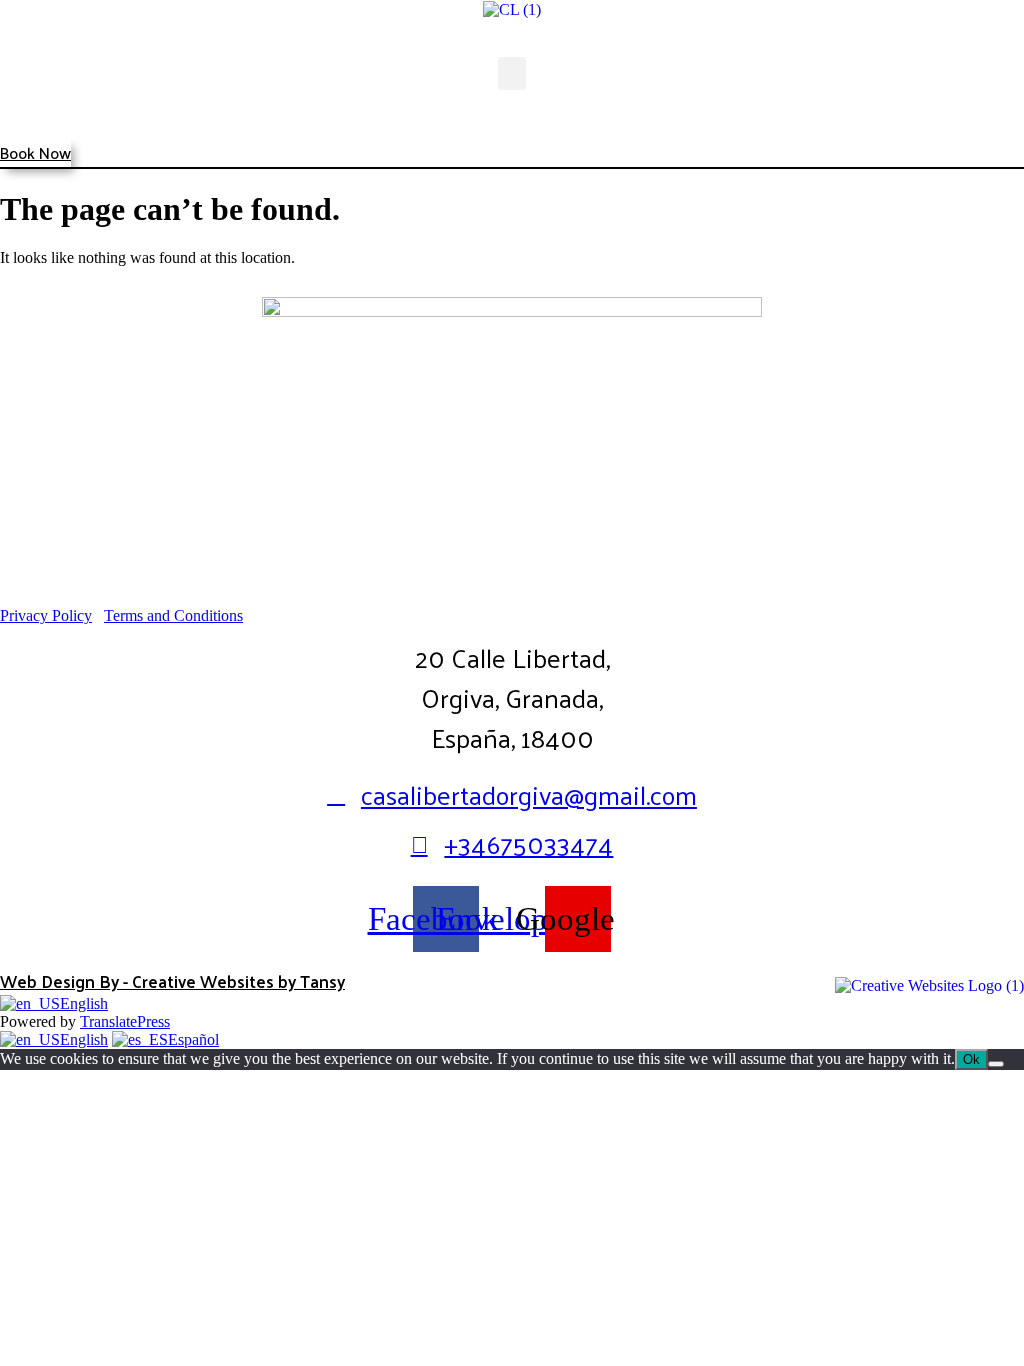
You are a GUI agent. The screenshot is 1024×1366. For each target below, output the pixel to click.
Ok (971, 1059)
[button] (512, 73)
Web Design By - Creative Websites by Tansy (172, 981)
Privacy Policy (46, 615)
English (84, 1003)
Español (193, 1039)
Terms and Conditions (173, 615)
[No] (996, 1064)
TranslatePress (125, 1021)
